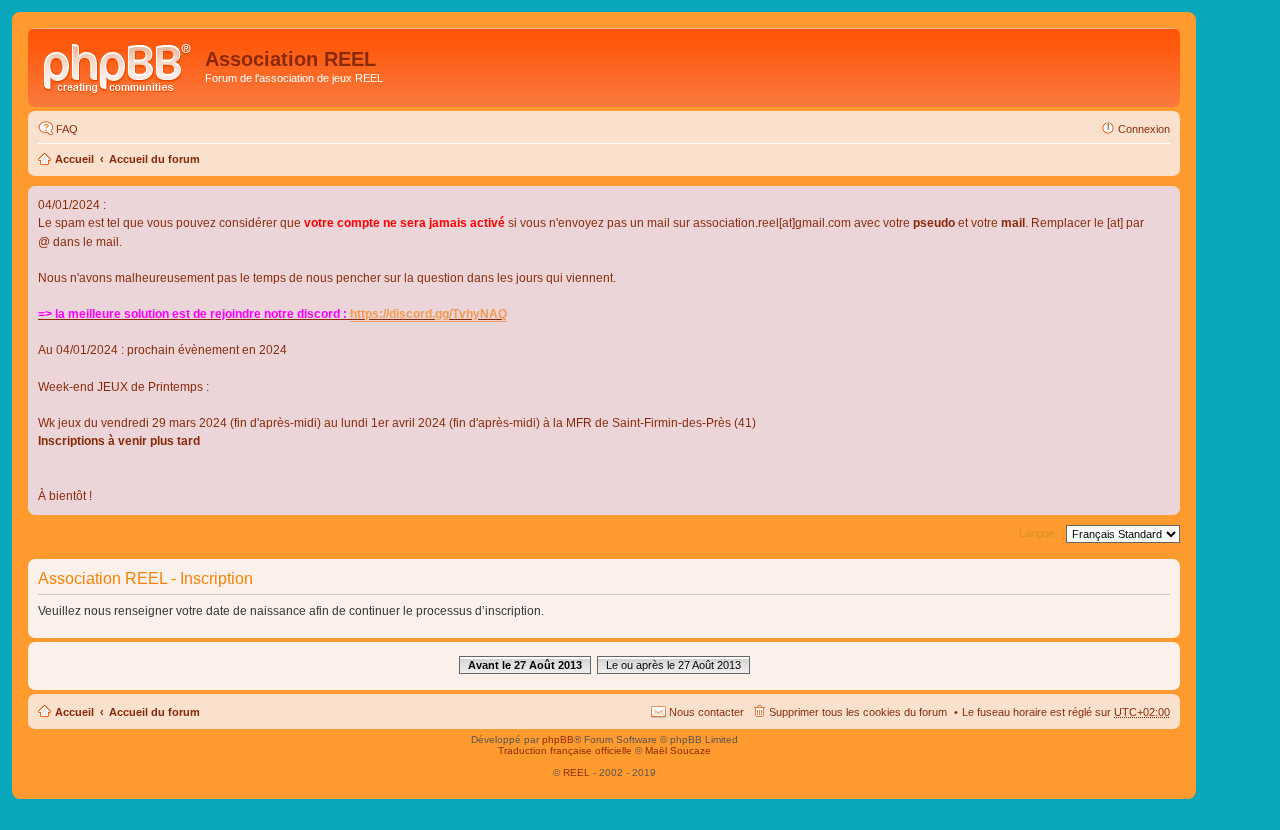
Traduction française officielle (565, 750)
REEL (576, 772)
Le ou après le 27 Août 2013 (673, 665)
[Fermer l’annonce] (1164, 202)
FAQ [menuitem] (67, 129)
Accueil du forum (154, 159)
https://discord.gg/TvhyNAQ (428, 314)
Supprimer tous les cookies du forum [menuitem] (858, 712)
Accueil (74, 159)
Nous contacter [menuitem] (706, 712)
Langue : (1040, 533)
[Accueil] (119, 65)
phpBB (558, 739)
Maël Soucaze (678, 750)
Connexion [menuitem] (1144, 129)
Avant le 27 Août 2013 (525, 665)
